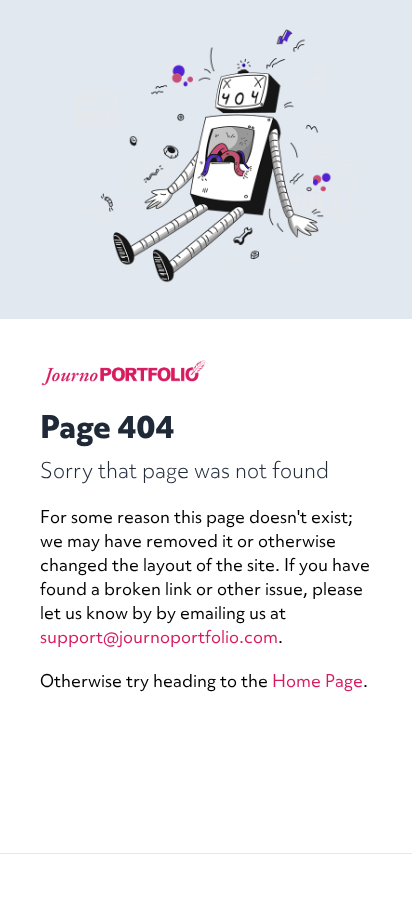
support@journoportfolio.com (159, 636)
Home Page (317, 680)
